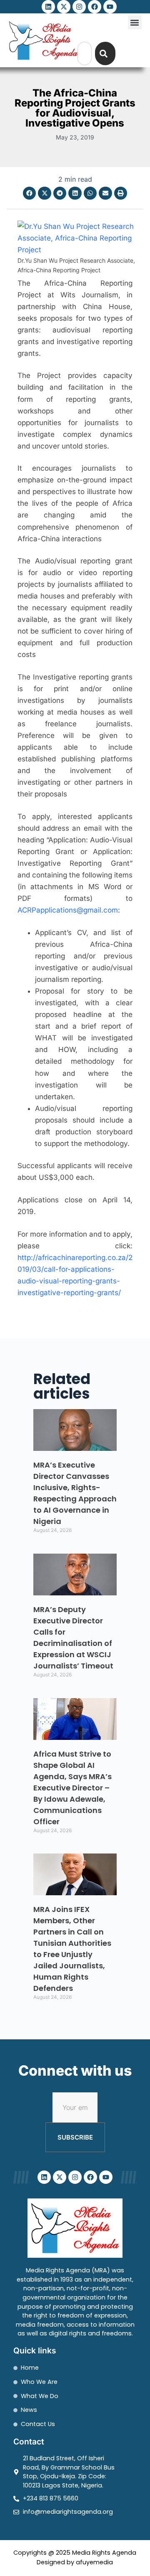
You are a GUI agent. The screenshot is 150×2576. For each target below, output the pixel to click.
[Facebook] (95, 7)
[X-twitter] (64, 7)
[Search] (105, 53)
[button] (135, 22)
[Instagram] (79, 7)
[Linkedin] (48, 7)
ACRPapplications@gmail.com (68, 910)
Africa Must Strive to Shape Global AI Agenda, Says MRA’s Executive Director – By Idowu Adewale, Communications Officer (72, 1788)
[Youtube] (110, 7)
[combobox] (85, 53)
